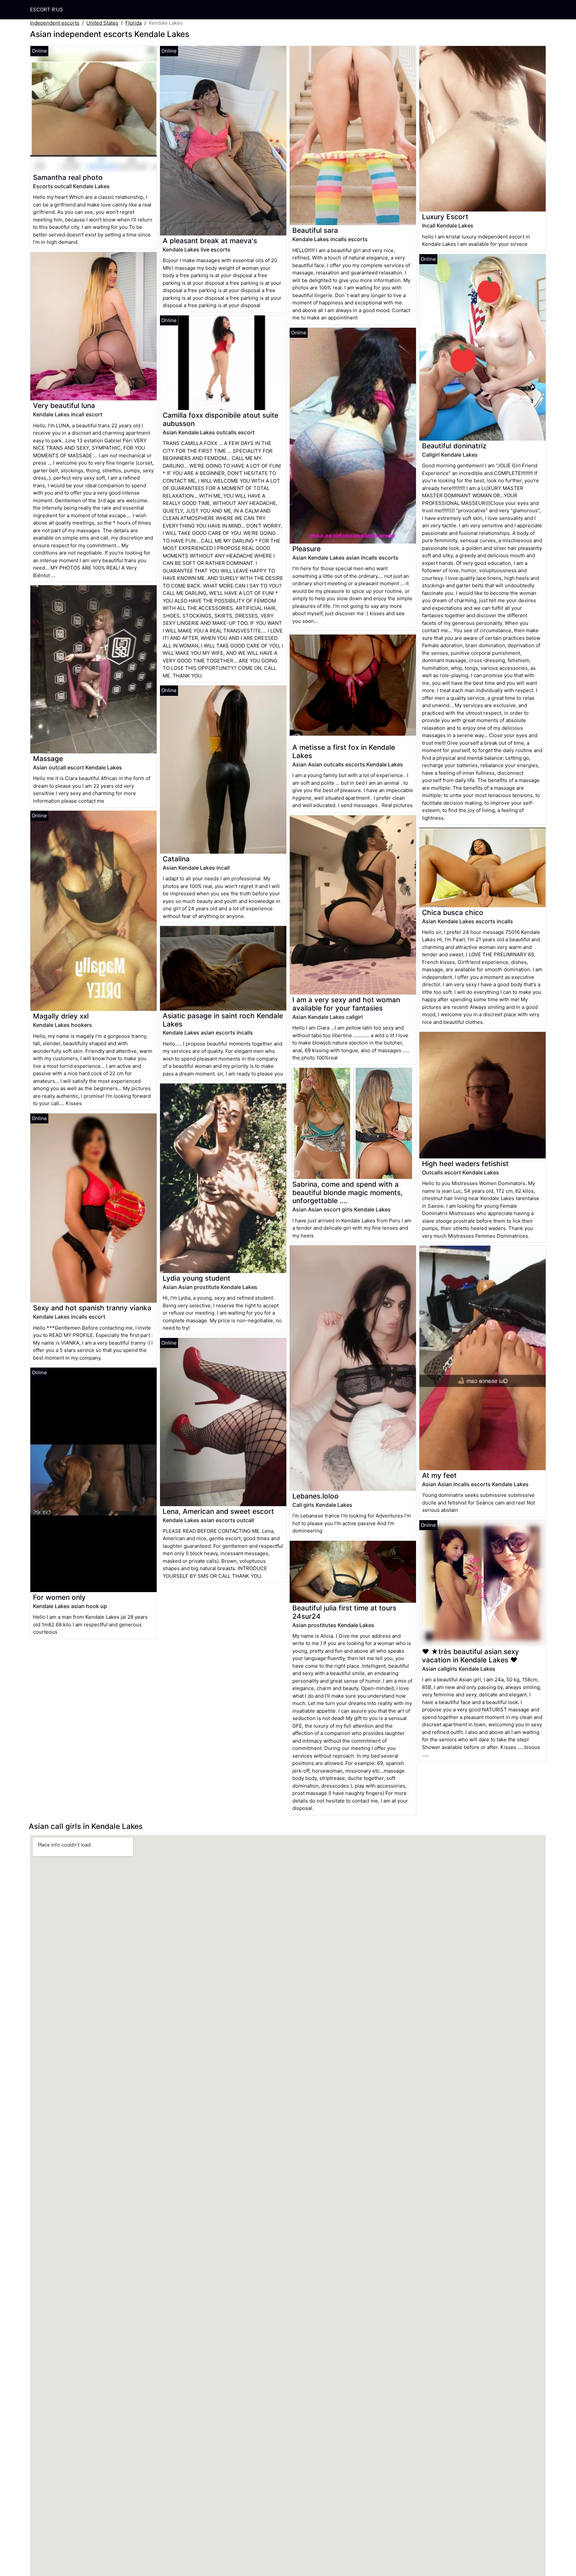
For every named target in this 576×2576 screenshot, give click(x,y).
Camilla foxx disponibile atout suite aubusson (220, 419)
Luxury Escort (445, 217)
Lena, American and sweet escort (218, 1511)
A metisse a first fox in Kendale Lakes (344, 751)
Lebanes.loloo (315, 1496)
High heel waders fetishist (465, 1164)
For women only (59, 1597)
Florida (133, 23)
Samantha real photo (68, 177)
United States (102, 23)
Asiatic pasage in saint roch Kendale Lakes (223, 1020)
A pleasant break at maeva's (210, 241)
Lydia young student (196, 1278)
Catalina (176, 859)
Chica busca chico (453, 912)
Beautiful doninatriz (454, 446)
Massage (48, 759)
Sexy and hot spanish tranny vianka (92, 1308)
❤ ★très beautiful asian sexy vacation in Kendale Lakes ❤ (470, 1656)
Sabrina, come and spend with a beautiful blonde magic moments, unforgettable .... (347, 1193)
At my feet (439, 1475)
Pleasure (306, 549)
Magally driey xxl (61, 1016)
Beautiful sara (315, 230)
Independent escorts (55, 23)
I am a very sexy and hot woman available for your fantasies (346, 1004)
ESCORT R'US (46, 9)
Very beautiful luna (64, 406)
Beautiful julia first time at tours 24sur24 (344, 1612)
